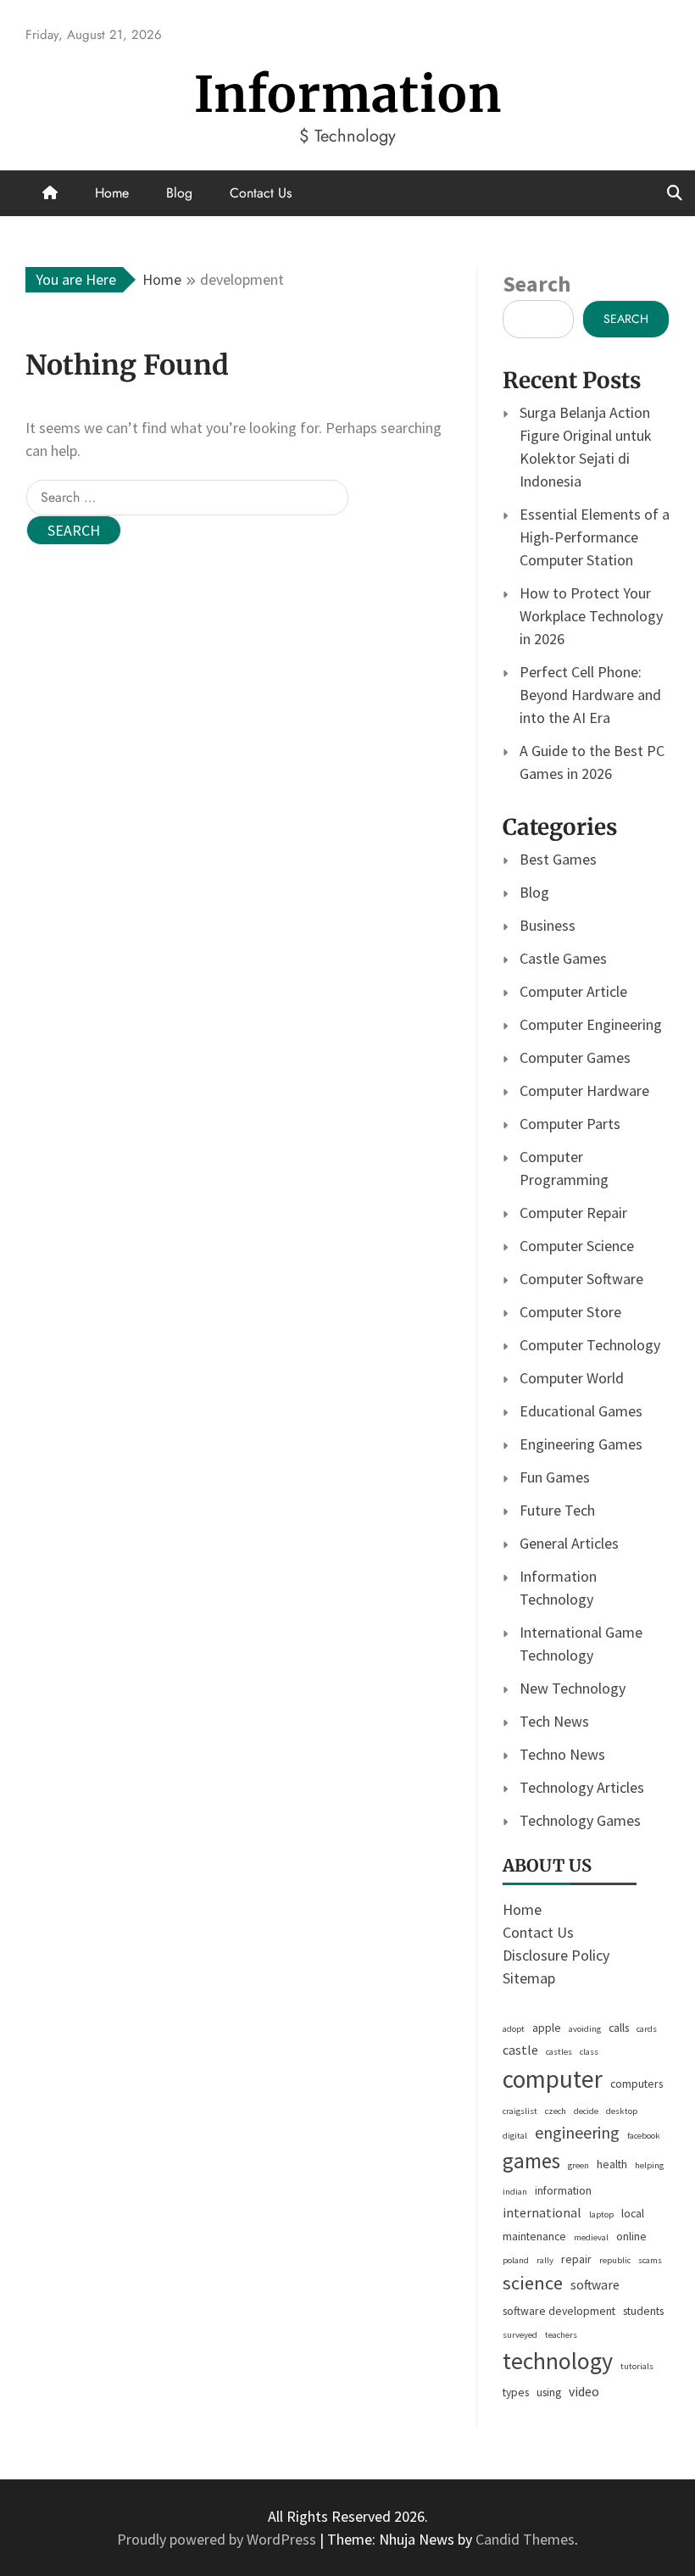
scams (650, 2260)
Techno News (562, 1754)
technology (558, 2361)
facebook (644, 2136)
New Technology (573, 1688)
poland (516, 2260)
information (563, 2190)
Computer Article (573, 991)
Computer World (572, 1378)
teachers (561, 2335)
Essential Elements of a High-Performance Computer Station (595, 537)
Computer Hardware (584, 1090)
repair (576, 2259)
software (595, 2285)
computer (553, 2079)
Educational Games (581, 1411)
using (549, 2392)
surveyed (520, 2335)
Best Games (558, 859)
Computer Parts (570, 1124)
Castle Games (563, 958)
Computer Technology (590, 1345)
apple (547, 2028)
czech (556, 2111)
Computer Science (577, 1246)
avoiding (585, 2029)
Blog (179, 193)
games (531, 2161)
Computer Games (575, 1057)
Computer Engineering (591, 1024)
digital (515, 2136)
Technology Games (580, 1820)
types (516, 2392)
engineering (577, 2132)
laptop (601, 2214)
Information (348, 95)
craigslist (520, 2111)
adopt (514, 2029)
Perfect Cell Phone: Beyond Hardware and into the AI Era (590, 695)
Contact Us (261, 193)
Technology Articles (582, 1787)
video (584, 2392)
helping (649, 2165)
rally (545, 2260)
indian (515, 2192)
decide (586, 2111)
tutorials (637, 2366)
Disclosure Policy (556, 1955)
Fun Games (555, 1477)
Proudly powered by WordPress (218, 2539)
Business (548, 925)
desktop (622, 2111)
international (542, 2213)
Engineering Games (581, 1444)
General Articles (569, 1543)
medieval (591, 2237)
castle (520, 2050)
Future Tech (557, 1510)
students (643, 2311)
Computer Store (570, 1312)
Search (537, 284)
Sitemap (529, 1978)
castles (559, 2052)
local (633, 2213)
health (612, 2164)
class (589, 2052)
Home (112, 193)
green (578, 2165)
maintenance (534, 2236)
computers (637, 2084)
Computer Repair (573, 1213)
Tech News (554, 1721)
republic (615, 2260)
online (631, 2236)
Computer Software (581, 1279)
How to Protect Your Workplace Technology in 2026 (591, 616)
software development (559, 2311)
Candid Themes (525, 2539)
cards (647, 2029)
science (533, 2283)
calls (619, 2028)
